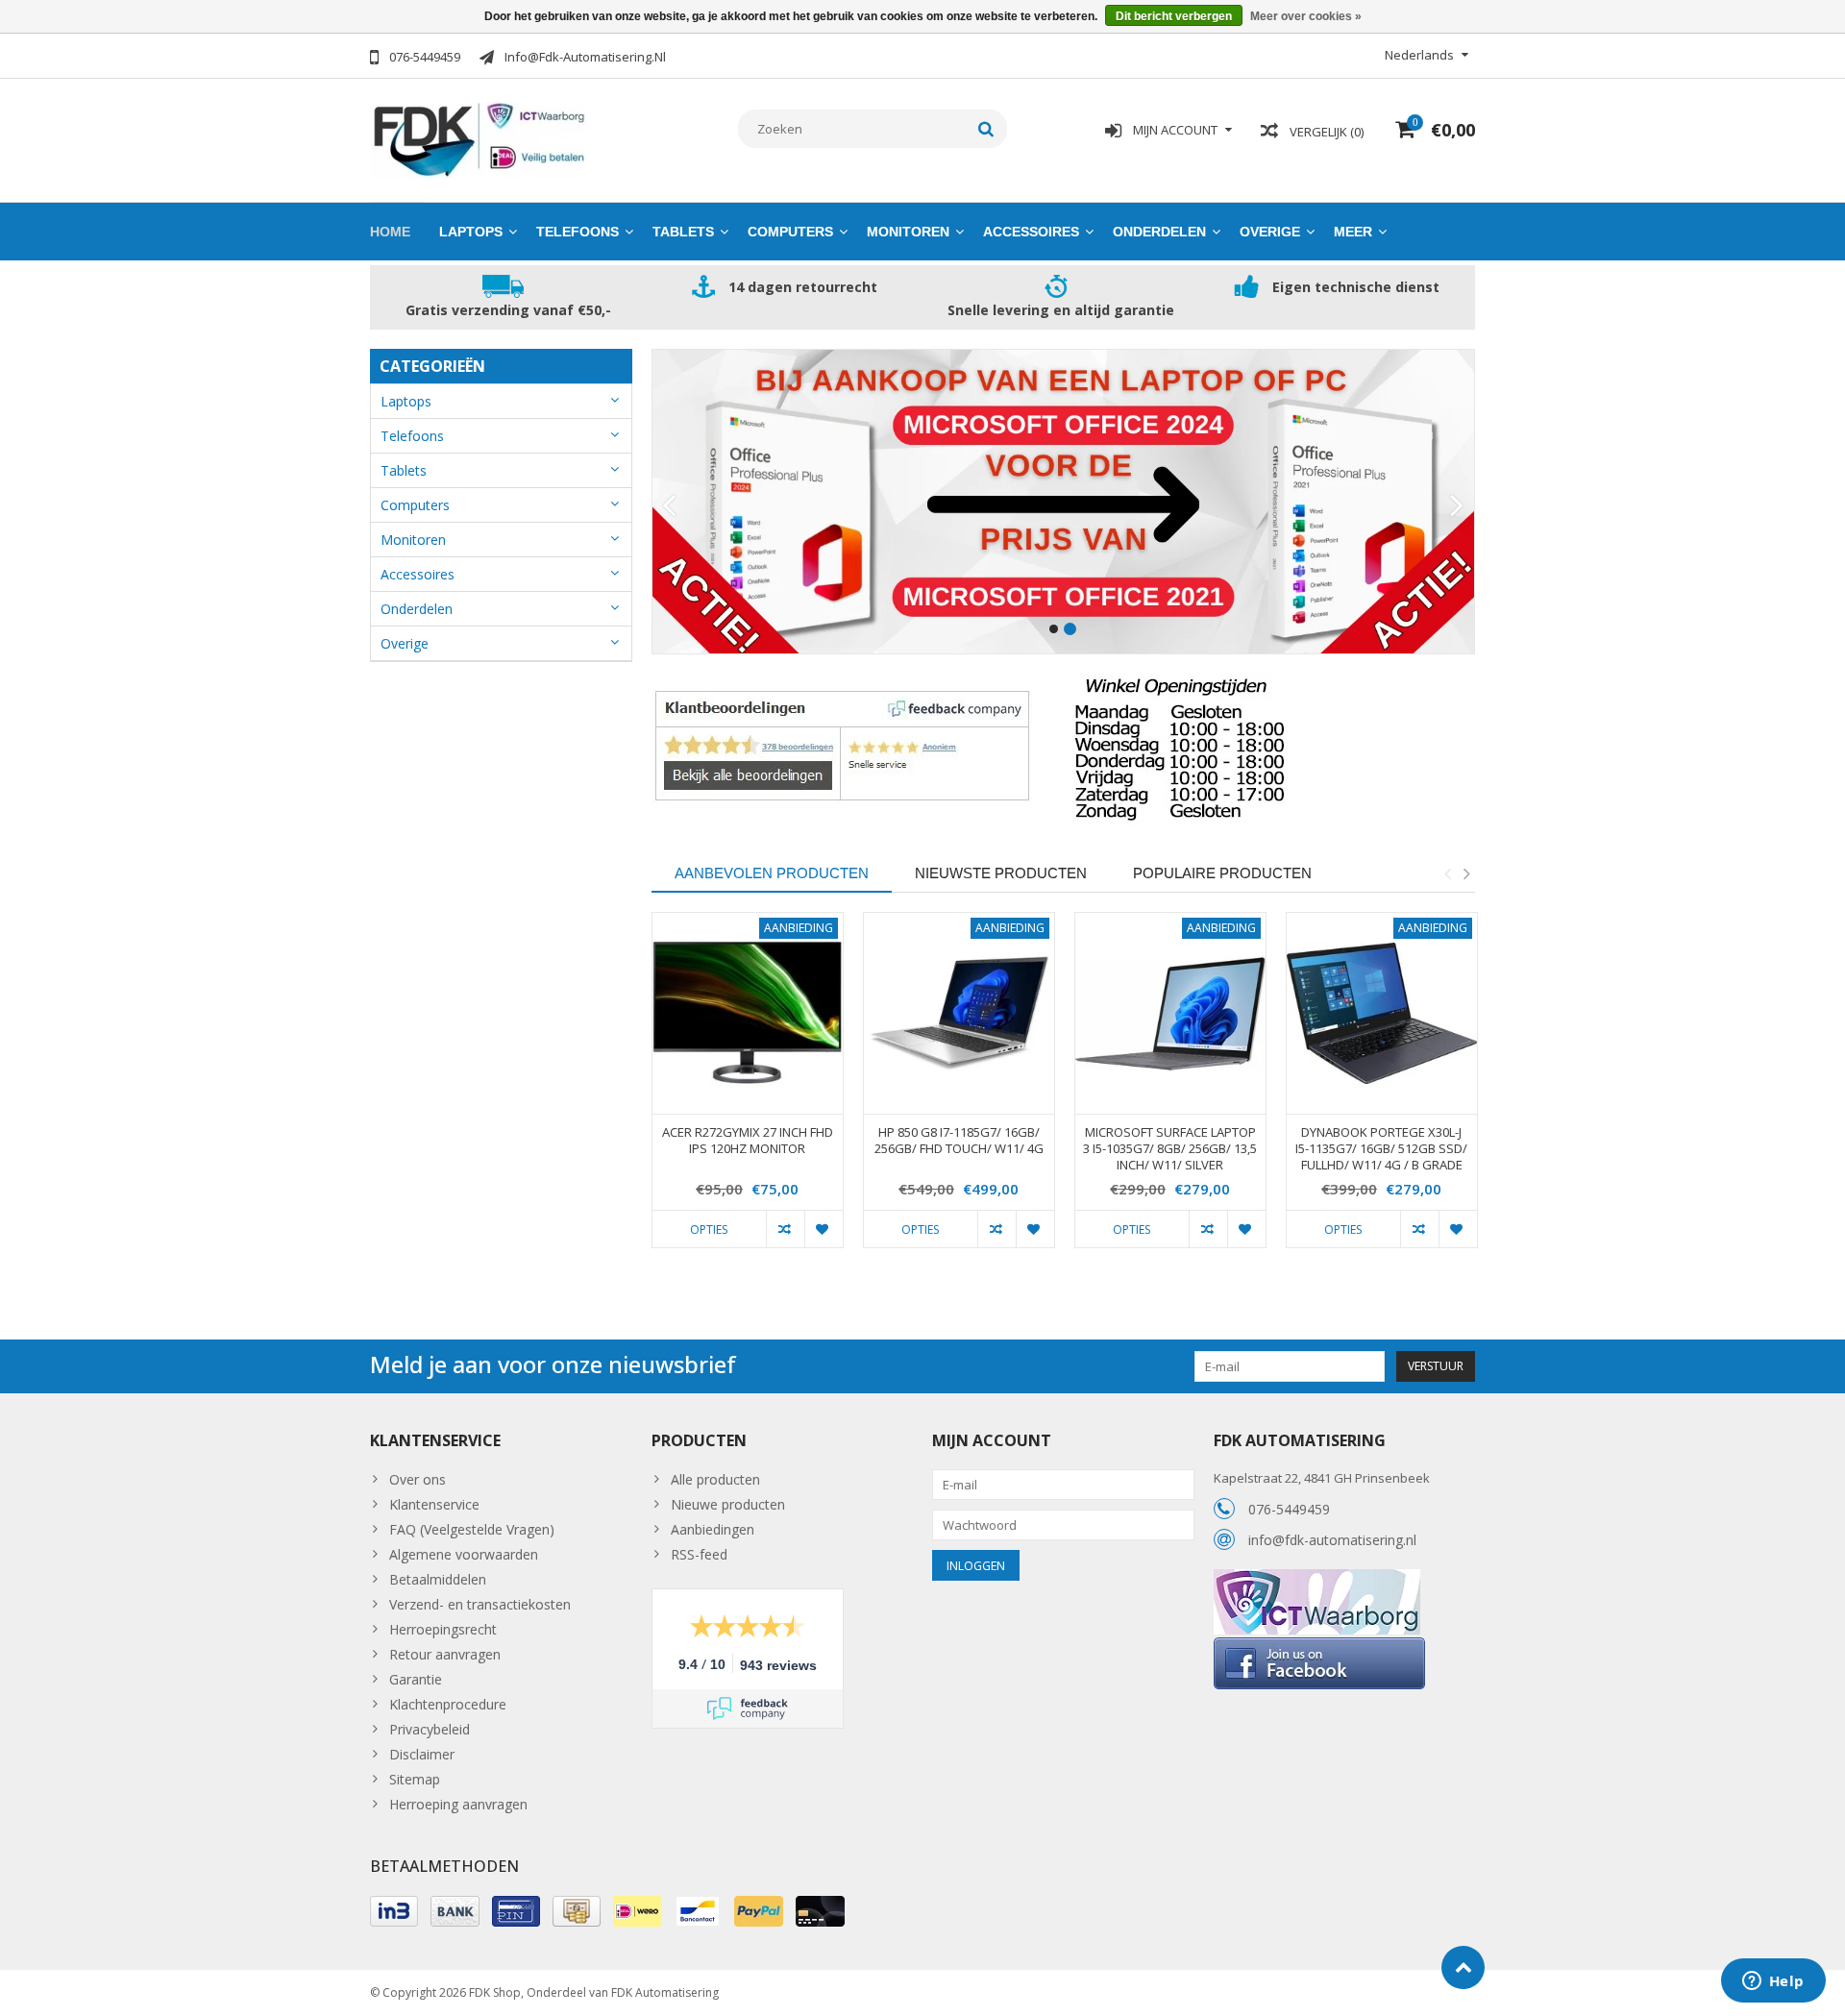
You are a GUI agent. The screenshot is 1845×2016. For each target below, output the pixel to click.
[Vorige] (669, 506)
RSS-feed (699, 1554)
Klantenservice (434, 1504)
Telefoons (578, 232)
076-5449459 (1289, 1509)
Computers (790, 232)
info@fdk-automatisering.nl (1332, 1540)
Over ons (418, 1479)
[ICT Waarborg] (1317, 1579)
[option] (748, 1090)
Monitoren (908, 232)
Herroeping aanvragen (458, 1804)
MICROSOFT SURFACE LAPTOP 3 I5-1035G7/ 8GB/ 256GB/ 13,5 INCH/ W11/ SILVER (1170, 1149)
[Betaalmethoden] (394, 1911)
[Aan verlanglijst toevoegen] (824, 1229)
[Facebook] (1319, 1645)
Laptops (471, 232)
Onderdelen (1159, 232)
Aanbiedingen (713, 1529)
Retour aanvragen (445, 1654)
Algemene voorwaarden (464, 1554)
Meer (1353, 232)
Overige (1270, 232)
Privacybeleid (430, 1729)
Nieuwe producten (728, 1504)
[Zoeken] (986, 129)
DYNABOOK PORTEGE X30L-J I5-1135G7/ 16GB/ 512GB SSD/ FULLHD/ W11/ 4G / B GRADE (1381, 1149)
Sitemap (415, 1779)
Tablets (683, 232)
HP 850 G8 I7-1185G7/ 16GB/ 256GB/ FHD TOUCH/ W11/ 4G (959, 1141)
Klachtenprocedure (448, 1704)
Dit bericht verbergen (1174, 16)
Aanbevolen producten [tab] (772, 873)
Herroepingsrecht (443, 1629)
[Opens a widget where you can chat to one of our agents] (1773, 1982)
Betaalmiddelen (438, 1579)
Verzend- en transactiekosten (480, 1604)
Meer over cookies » (1306, 16)
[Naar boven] (1463, 1967)
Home (390, 232)
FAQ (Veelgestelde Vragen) (472, 1529)
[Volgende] (1457, 506)
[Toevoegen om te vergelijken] (785, 1229)
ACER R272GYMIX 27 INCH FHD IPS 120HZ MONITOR (748, 1141)
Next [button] (1466, 873)
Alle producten (715, 1479)
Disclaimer (422, 1754)
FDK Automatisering (665, 1992)
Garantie (416, 1679)
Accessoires (1031, 232)
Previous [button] (1447, 873)
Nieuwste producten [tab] (1001, 873)
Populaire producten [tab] (1222, 873)
